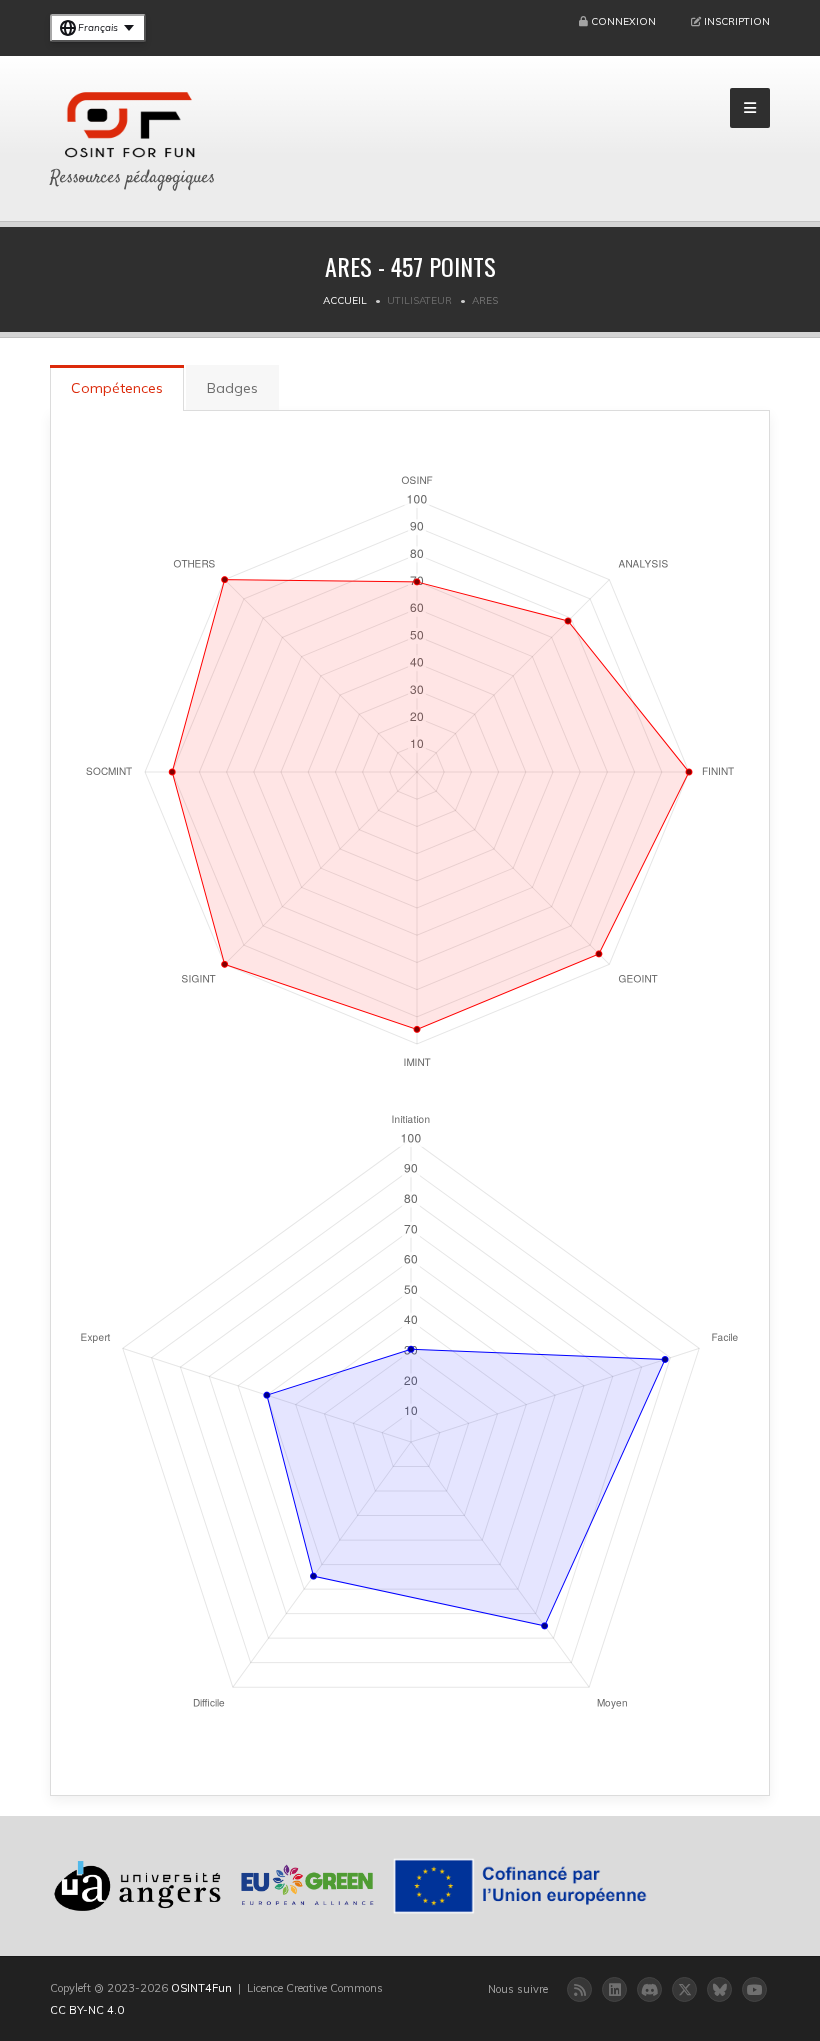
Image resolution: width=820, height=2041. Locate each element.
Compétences (117, 388)
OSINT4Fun (201, 1988)
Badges (232, 388)
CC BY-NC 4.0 (87, 2010)
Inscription (737, 21)
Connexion (623, 21)
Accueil (345, 300)
